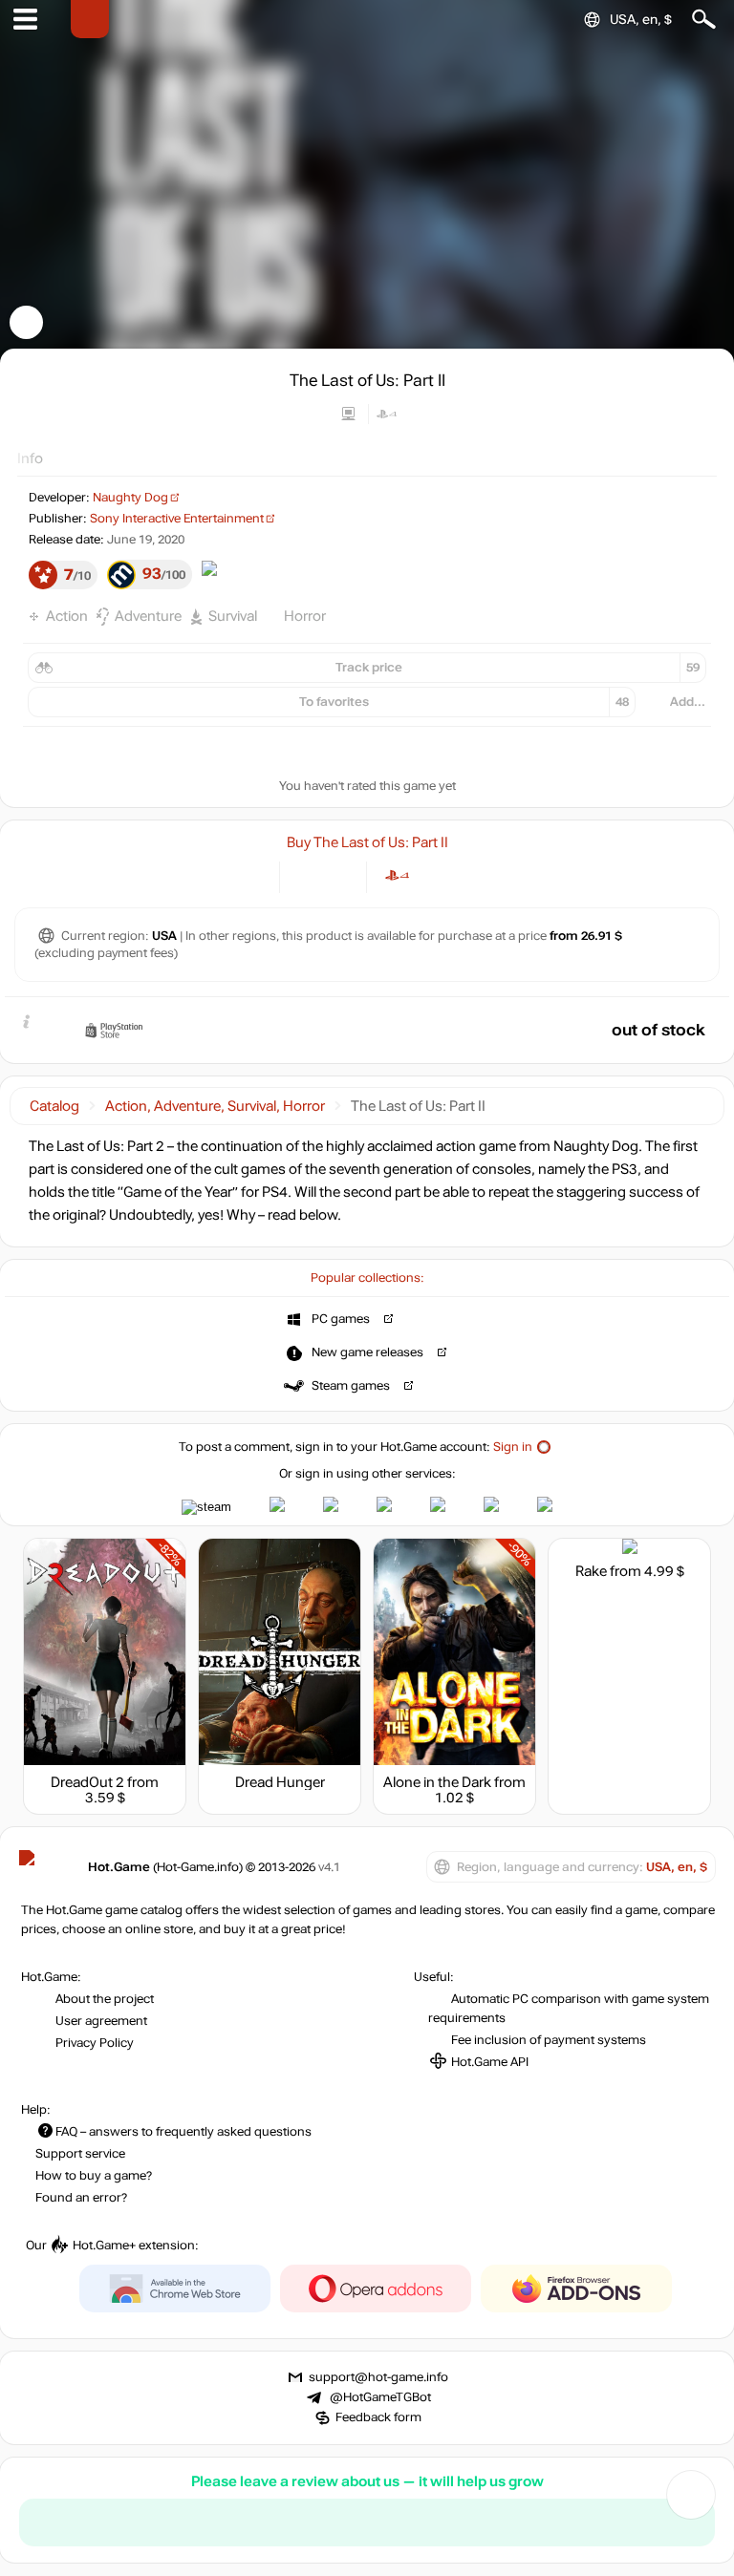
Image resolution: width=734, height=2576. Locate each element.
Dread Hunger (280, 1782)
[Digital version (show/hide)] (307, 875)
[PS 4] (397, 875)
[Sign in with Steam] (206, 1507)
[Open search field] (704, 20)
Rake (591, 1571)
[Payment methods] (249, 875)
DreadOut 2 (87, 1782)
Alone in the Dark (437, 1782)
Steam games (351, 1386)
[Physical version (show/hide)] (339, 875)
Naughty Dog (130, 498)
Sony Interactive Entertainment (177, 519)
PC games (341, 1319)
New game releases (367, 1352)
